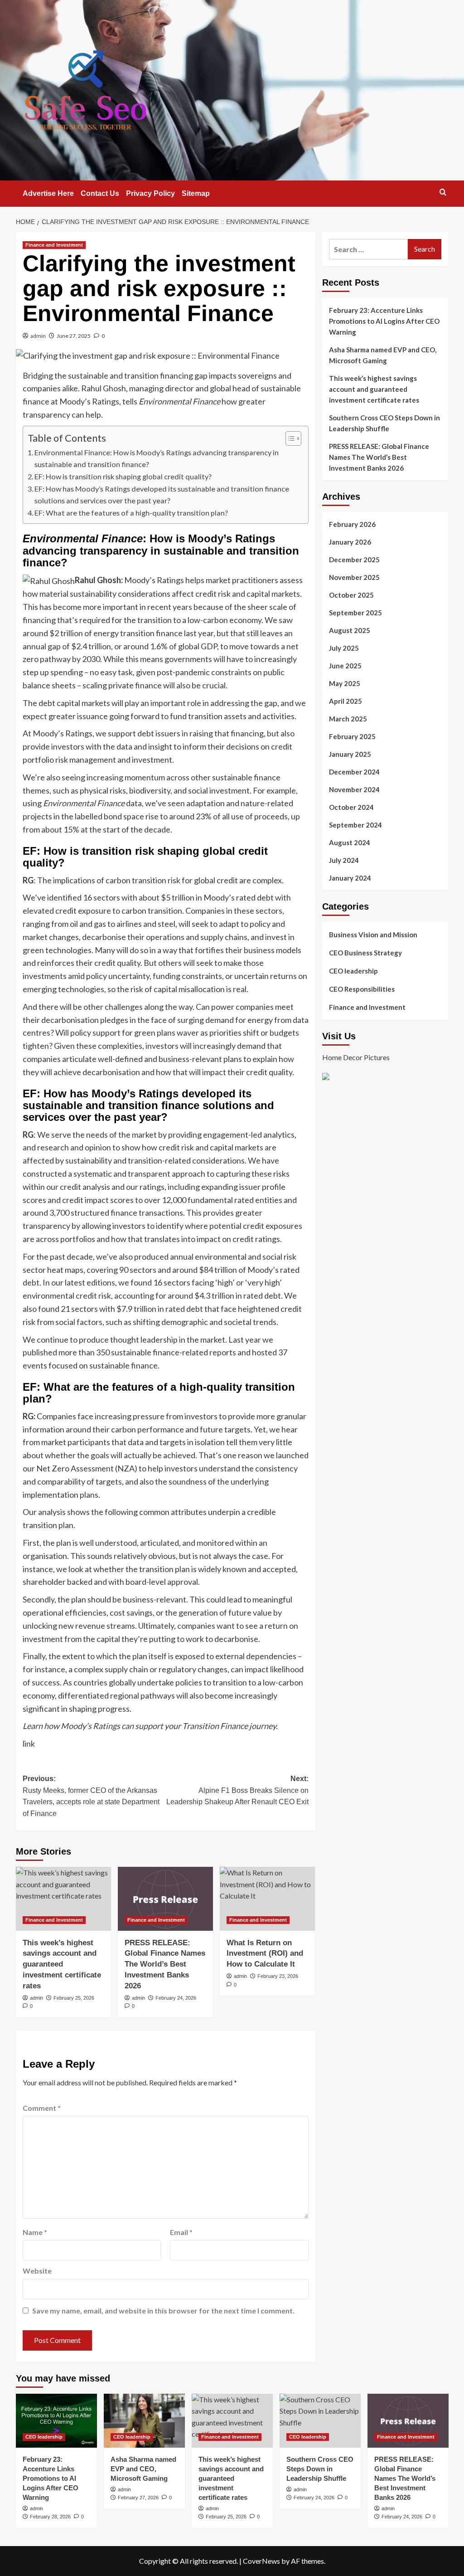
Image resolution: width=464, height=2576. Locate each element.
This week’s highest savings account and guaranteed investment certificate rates (62, 1964)
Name (35, 2232)
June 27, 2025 (74, 336)
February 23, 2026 (278, 1976)
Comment (42, 2108)
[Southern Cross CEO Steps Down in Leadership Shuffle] (320, 2421)
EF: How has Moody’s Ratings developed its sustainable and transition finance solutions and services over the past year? (162, 494)
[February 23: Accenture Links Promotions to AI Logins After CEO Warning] (56, 2421)
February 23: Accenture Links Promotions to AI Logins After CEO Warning (384, 321)
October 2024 (351, 807)
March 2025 (348, 719)
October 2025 (351, 595)
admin (38, 336)
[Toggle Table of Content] (289, 438)
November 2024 (354, 789)
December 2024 (354, 772)
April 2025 (346, 701)
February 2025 (352, 736)
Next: (237, 1790)
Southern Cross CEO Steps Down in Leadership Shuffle (384, 423)
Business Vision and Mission (373, 935)
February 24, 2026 (176, 1998)
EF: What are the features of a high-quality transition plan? (131, 513)
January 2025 (350, 754)
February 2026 (352, 524)
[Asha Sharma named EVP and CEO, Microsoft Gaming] (144, 2421)
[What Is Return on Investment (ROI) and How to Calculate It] (267, 1899)
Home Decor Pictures (356, 1057)
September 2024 (355, 825)
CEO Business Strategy (365, 953)
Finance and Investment (54, 245)
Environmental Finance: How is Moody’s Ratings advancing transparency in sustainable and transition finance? (157, 458)
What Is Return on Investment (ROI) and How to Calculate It (265, 1954)
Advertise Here (48, 193)
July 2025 (344, 648)
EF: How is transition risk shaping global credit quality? (123, 476)
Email (181, 2232)
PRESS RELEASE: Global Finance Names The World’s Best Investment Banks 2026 (165, 1964)
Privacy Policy (150, 193)
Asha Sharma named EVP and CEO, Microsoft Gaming (383, 355)
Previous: (91, 1796)
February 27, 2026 (138, 2498)
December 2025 (354, 560)
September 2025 (355, 613)
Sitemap (196, 193)
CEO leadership (353, 971)
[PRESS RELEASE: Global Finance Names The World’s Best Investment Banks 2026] (165, 1899)
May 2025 (345, 683)
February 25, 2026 (74, 1998)
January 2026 (350, 542)
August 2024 (350, 842)
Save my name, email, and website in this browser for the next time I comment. (163, 2311)
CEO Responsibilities (362, 989)
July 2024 (344, 860)
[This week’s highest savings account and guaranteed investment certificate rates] (63, 1899)
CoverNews (261, 2561)
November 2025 (354, 577)
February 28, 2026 (50, 2517)
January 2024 (350, 878)
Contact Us (100, 193)
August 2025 (350, 630)
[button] (443, 192)
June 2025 (345, 666)
